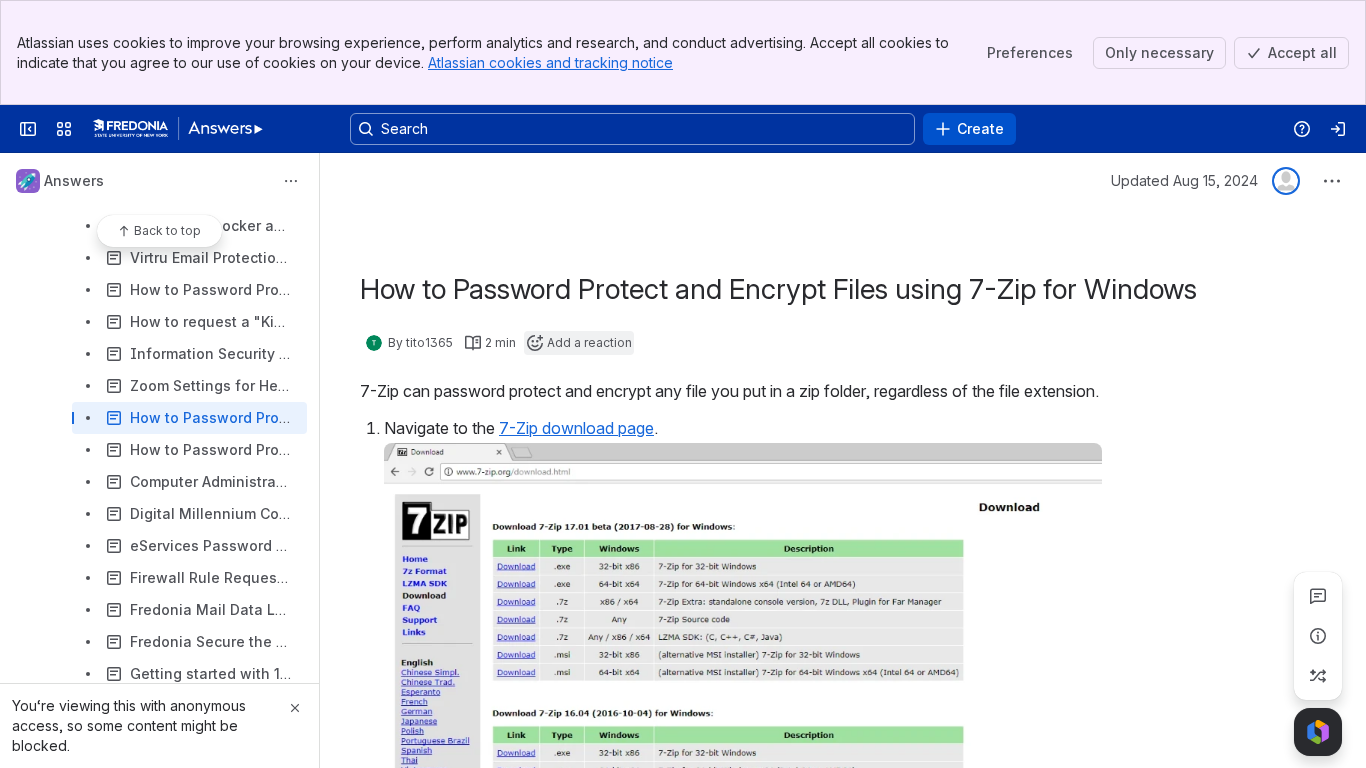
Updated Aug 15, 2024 (1184, 180)
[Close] (295, 708)
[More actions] (291, 181)
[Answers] (178, 129)
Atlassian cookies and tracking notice (550, 62)
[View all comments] (1318, 596)
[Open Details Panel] (1318, 636)
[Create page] (1318, 676)
